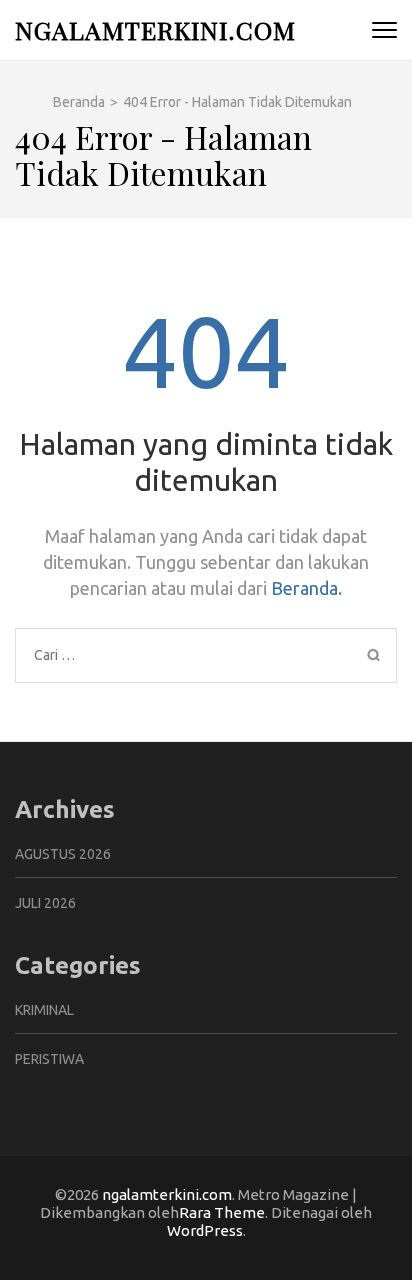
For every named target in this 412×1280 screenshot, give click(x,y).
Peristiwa (49, 1059)
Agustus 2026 (63, 854)
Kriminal (44, 1010)
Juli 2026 (45, 903)
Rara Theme (222, 1212)
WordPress (205, 1230)
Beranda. (306, 588)
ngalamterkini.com (155, 29)
